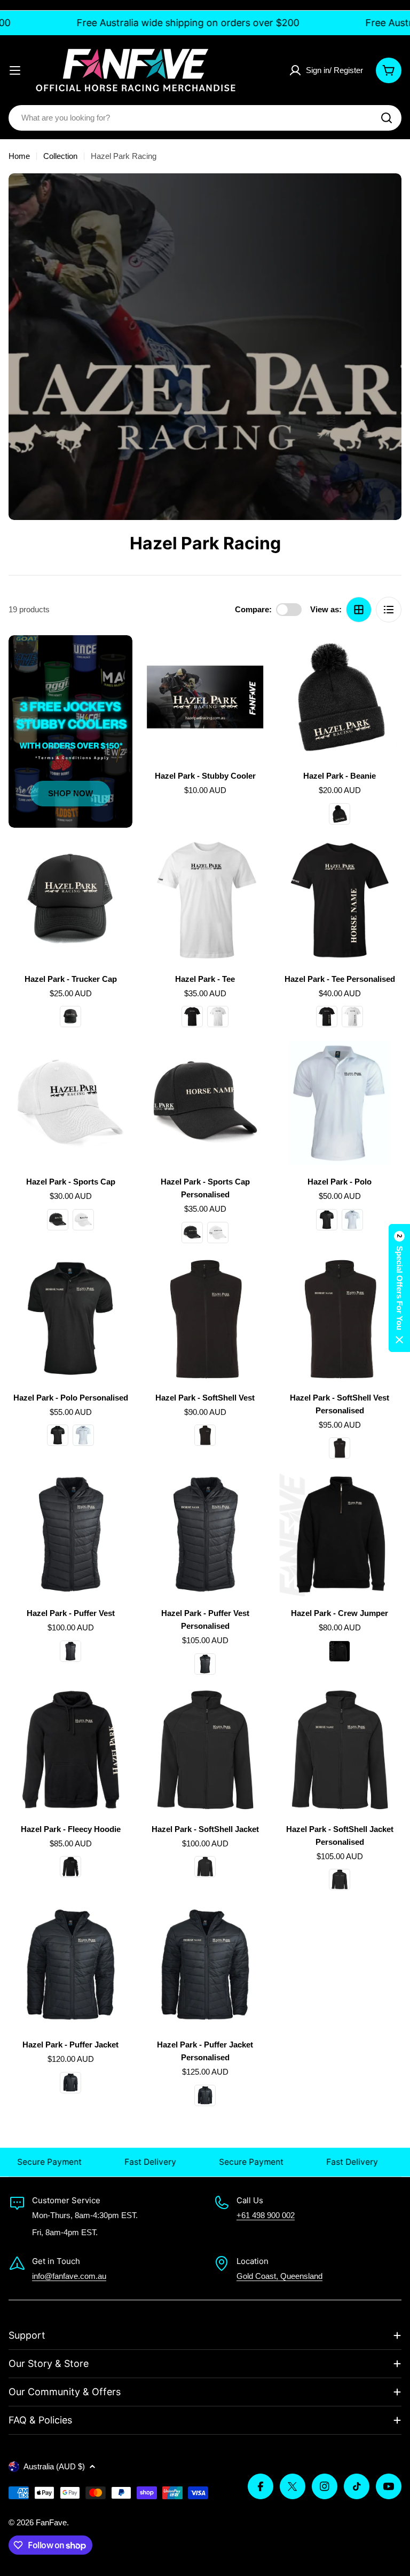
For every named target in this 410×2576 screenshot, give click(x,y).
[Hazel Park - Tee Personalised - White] (352, 1017)
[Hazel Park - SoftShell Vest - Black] (205, 1435)
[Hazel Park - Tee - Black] (192, 1017)
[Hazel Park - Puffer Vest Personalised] (205, 1534)
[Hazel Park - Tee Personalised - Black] (327, 1017)
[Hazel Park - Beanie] (340, 697)
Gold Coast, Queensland (279, 2276)
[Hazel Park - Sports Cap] (70, 1103)
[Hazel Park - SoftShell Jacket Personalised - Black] (340, 1879)
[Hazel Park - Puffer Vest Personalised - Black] (205, 1664)
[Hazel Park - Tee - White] (218, 1017)
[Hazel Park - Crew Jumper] (340, 1534)
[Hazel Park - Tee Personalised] (340, 900)
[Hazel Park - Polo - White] (352, 1220)
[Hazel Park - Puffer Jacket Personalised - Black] (205, 2095)
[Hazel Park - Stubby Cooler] (205, 697)
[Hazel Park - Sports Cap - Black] (58, 1220)
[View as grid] (359, 610)
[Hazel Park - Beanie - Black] (340, 814)
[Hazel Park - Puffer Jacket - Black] (70, 2083)
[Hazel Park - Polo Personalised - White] (83, 1435)
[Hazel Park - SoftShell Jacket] (205, 1750)
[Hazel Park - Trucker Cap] (70, 900)
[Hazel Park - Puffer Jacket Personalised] (205, 1966)
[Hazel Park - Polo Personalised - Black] (58, 1435)
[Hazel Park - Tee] (205, 900)
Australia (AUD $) (54, 2466)
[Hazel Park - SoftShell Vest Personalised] (340, 1319)
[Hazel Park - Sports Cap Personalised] (205, 1103)
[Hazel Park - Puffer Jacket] (70, 1966)
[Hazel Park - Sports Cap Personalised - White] (218, 1233)
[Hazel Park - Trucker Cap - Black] (70, 1017)
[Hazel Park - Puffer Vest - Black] (70, 1651)
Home (19, 156)
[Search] (387, 118)
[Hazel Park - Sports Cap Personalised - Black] (192, 1233)
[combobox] (205, 118)
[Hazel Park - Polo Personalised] (70, 1319)
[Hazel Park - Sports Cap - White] (83, 1220)
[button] (399, 1288)
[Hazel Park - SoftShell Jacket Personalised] (340, 1750)
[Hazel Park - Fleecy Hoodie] (70, 1750)
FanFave (51, 2522)
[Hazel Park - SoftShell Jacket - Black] (205, 1867)
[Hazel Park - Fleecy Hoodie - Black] (70, 1867)
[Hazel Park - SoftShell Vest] (205, 1319)
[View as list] (389, 610)
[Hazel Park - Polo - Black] (327, 1220)
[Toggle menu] (15, 70)
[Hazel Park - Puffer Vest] (70, 1534)
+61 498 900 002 (266, 2215)
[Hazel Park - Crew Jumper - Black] (340, 1651)
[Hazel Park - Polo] (340, 1103)
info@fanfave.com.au (69, 2276)
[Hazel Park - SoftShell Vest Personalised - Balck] (340, 1448)
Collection (60, 156)
